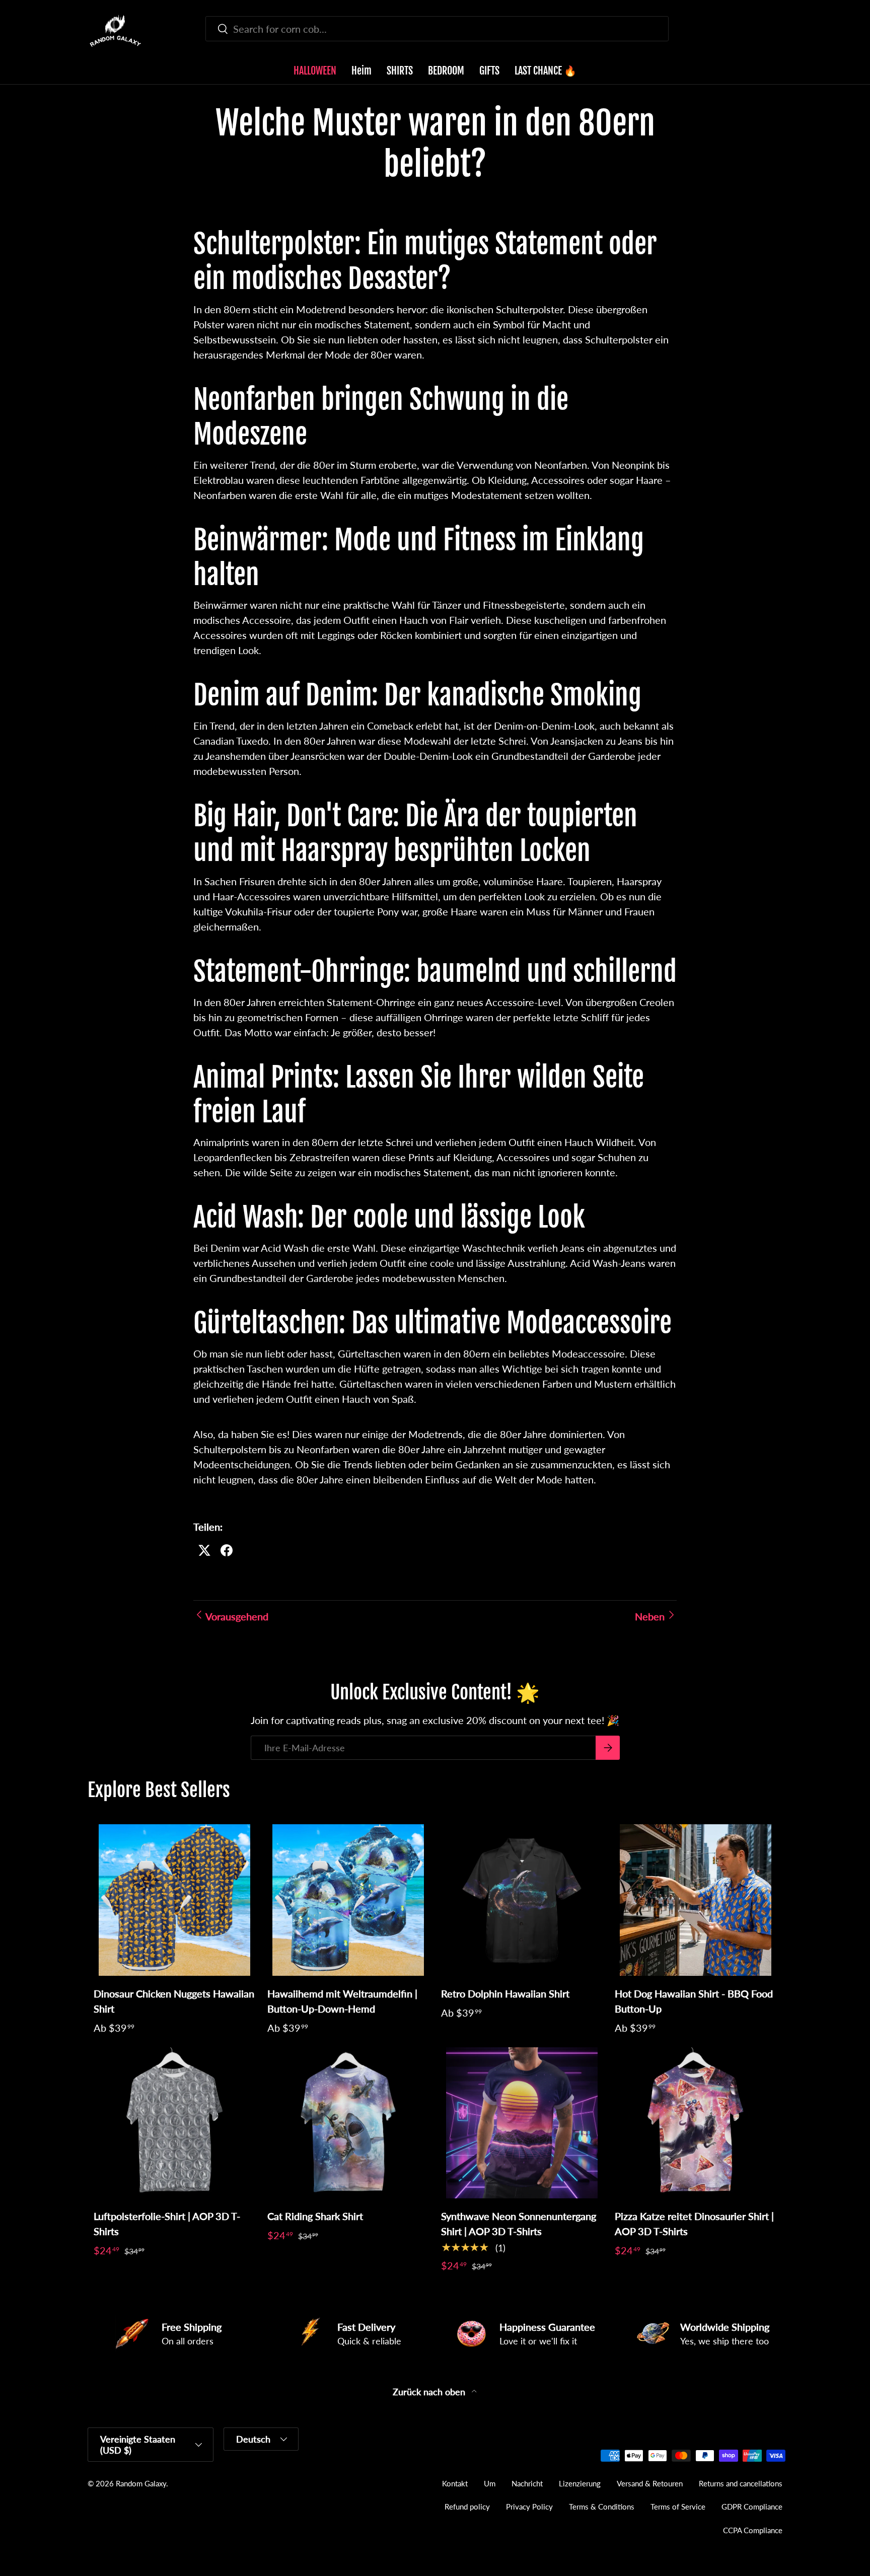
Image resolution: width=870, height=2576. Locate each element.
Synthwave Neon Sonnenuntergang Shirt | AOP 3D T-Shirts (519, 2224)
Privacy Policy (529, 2507)
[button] (776, 31)
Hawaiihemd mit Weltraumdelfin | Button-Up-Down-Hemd (342, 2001)
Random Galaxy (141, 2483)
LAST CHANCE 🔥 (546, 71)
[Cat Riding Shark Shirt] (348, 2123)
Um (490, 2483)
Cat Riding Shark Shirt (315, 2216)
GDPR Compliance (752, 2507)
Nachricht (527, 2483)
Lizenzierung (580, 2483)
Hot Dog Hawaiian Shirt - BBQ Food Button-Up (694, 2001)
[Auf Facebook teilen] (227, 1550)
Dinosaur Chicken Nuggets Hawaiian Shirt (174, 2001)
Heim (361, 71)
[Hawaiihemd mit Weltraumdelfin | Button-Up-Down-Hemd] (348, 1900)
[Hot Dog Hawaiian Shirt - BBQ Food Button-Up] (696, 1900)
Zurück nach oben (430, 2392)
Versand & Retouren (650, 2483)
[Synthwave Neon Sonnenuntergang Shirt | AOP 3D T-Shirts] (522, 2123)
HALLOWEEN (315, 71)
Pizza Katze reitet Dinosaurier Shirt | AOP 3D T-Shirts (694, 2224)
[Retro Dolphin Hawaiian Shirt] (522, 1900)
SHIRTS (400, 71)
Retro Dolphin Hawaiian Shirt (505, 1993)
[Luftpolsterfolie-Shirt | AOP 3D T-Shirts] (174, 2123)
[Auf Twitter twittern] (204, 1550)
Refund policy (467, 2507)
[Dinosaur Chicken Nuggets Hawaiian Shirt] (174, 1900)
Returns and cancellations (741, 2483)
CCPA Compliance (753, 2530)
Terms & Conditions (602, 2507)
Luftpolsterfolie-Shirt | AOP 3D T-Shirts (167, 2224)
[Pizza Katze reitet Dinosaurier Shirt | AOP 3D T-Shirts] (696, 2123)
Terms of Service (678, 2507)
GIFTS (489, 71)
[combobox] (437, 29)
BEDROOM (446, 71)
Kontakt (455, 2483)
